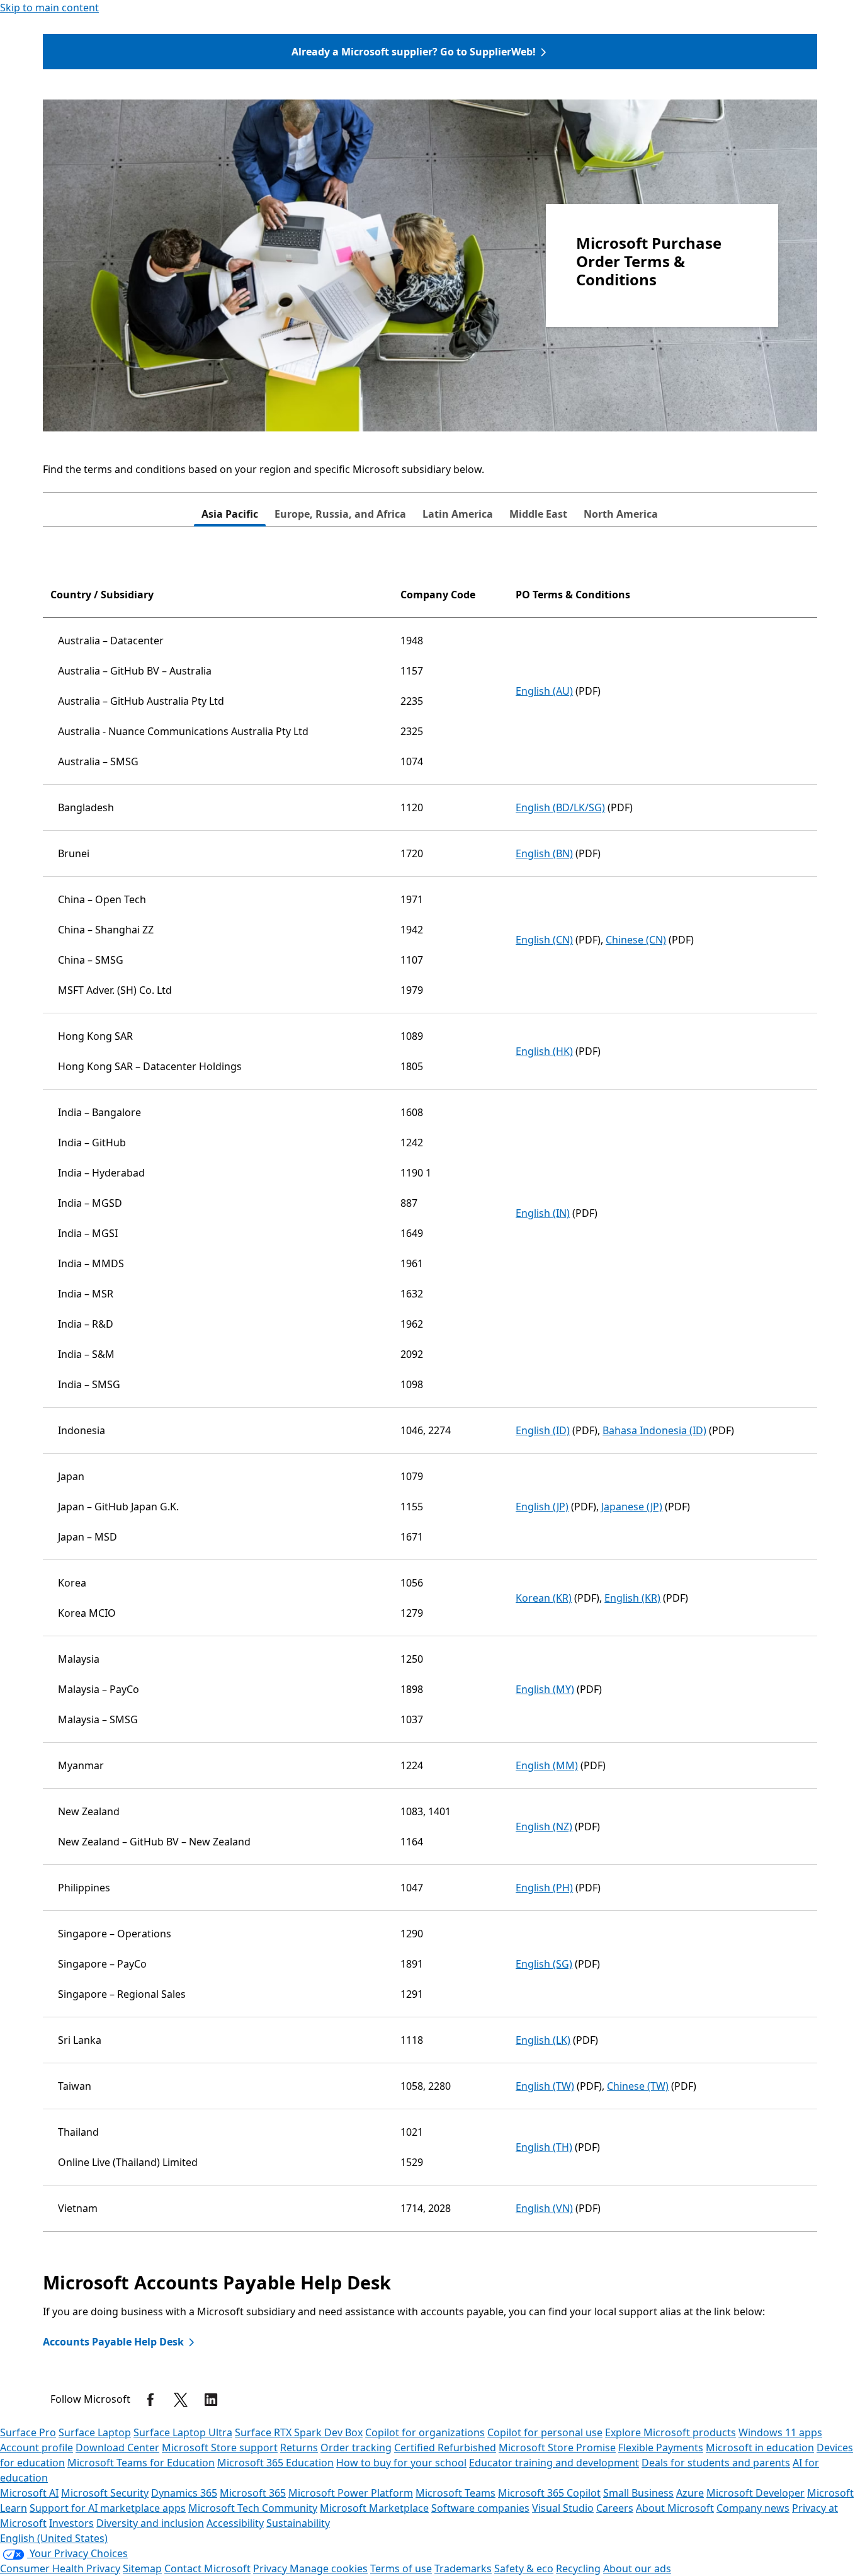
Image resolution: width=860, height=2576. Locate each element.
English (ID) (543, 1430)
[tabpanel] (430, 1407)
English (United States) (54, 2538)
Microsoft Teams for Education (141, 2463)
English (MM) (547, 1765)
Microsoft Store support (220, 2448)
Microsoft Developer (755, 2493)
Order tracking (356, 2448)
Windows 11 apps (780, 2432)
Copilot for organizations (425, 2432)
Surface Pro (28, 2432)
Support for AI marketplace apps (108, 2508)
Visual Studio (563, 2508)
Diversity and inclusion (150, 2523)
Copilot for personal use (545, 2432)
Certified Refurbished (445, 2448)
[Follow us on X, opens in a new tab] (181, 2400)
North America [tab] (621, 514)
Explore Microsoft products (670, 2432)
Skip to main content (49, 8)
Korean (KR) (544, 1598)
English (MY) (545, 1689)
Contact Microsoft (207, 2568)
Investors (71, 2523)
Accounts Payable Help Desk (113, 2342)
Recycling (578, 2568)
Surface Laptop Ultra (183, 2432)
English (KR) (632, 1598)
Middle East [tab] (538, 514)
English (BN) (544, 853)
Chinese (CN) (636, 940)
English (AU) (544, 691)
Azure (690, 2493)
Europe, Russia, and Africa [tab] (340, 514)
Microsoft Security (105, 2493)
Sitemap (142, 2568)
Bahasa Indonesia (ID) (654, 1430)
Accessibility (235, 2523)
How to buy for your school (401, 2463)
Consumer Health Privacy (60, 2568)
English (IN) (543, 1213)
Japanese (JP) (632, 1507)
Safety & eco (524, 2568)
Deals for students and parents (716, 2463)
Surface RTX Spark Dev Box (299, 2432)
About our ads (637, 2568)
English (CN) (544, 940)
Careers (615, 2508)
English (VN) (544, 2208)
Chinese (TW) (638, 2086)
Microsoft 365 (253, 2493)
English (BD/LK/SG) (560, 807)
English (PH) (544, 1888)
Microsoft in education (760, 2448)
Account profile (37, 2448)
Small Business (638, 2493)
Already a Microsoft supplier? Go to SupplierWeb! (414, 52)
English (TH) (544, 2147)
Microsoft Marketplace (374, 2508)
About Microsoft (675, 2508)
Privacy (271, 2568)
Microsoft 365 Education (275, 2463)
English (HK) (544, 1051)
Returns (299, 2448)
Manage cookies (329, 2568)
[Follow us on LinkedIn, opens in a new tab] (211, 2400)
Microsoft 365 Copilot (549, 2493)
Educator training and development (554, 2463)
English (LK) (543, 2040)
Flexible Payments (661, 2448)
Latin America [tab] (458, 514)
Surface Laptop (95, 2432)
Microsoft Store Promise (557, 2448)
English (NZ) (544, 1827)
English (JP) (542, 1507)
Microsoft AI (29, 2493)
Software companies (480, 2508)
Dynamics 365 (184, 2493)
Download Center (117, 2448)
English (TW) (545, 2086)
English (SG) (544, 1964)
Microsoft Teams (455, 2493)
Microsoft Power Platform (351, 2493)
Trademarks (463, 2568)
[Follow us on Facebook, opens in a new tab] (150, 2400)
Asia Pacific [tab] (230, 514)
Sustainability (298, 2523)
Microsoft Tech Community (253, 2508)
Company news (753, 2508)
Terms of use (401, 2568)
